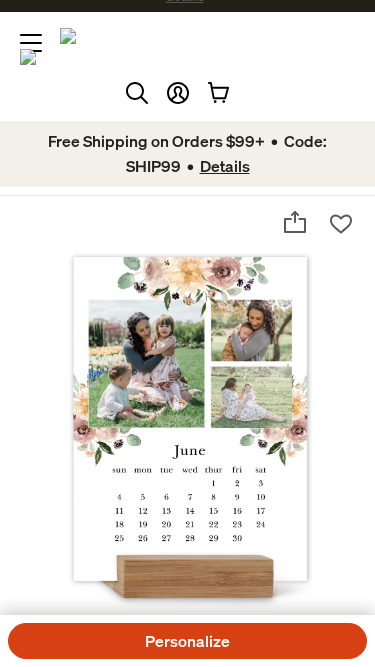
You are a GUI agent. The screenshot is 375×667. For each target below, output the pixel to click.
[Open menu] (31, 43)
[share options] (295, 222)
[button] (178, 93)
